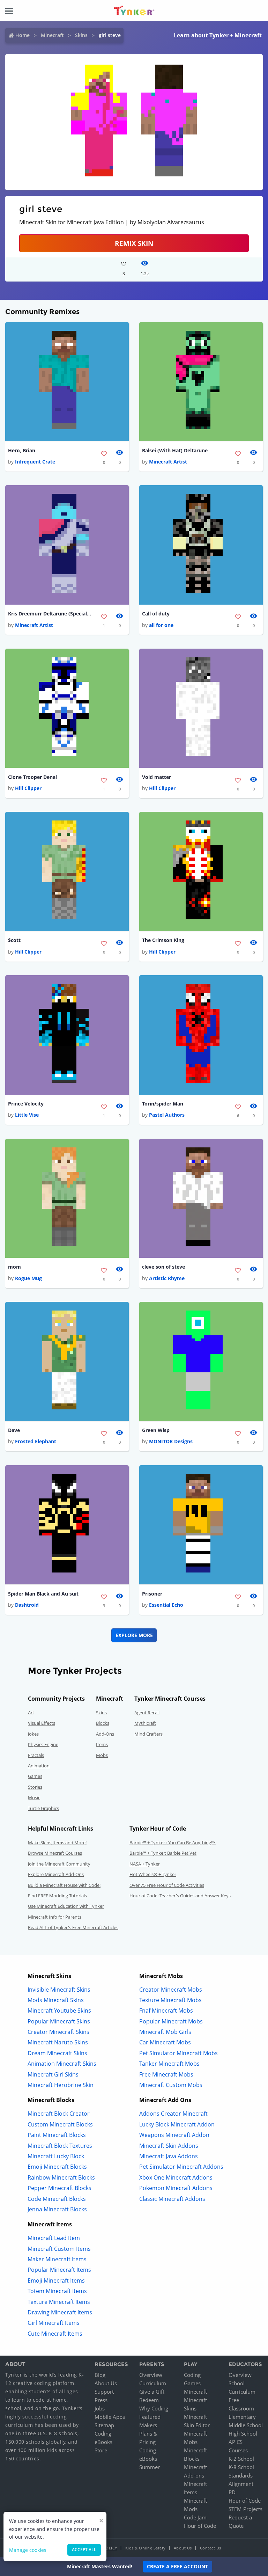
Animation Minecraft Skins (62, 2064)
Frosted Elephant (36, 1441)
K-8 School (241, 2467)
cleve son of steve (163, 1267)
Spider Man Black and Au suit (43, 1594)
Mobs (102, 1755)
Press (101, 2400)
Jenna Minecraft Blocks (57, 2209)
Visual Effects (42, 1723)
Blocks (103, 1723)
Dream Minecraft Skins (57, 2053)
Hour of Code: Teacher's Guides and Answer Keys (180, 1896)
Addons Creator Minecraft (173, 2114)
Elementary (242, 2417)
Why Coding (154, 2408)
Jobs (100, 2408)
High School (243, 2433)
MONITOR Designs (171, 1441)
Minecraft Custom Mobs (171, 2085)
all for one (161, 625)
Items (102, 1744)
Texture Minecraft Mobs (170, 2000)
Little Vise (27, 1115)
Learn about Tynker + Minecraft (218, 35)
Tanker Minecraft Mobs (169, 2064)
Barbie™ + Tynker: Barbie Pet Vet (163, 1853)
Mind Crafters (148, 1734)
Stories (35, 1787)
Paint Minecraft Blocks (57, 2135)
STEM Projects (245, 2509)
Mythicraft (145, 1723)
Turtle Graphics (43, 1808)
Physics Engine (43, 1744)
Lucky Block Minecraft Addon (177, 2124)
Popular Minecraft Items (59, 2270)
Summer (150, 2467)
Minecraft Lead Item (54, 2238)
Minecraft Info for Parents (55, 1917)
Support (104, 2392)
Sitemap (104, 2425)
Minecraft (52, 35)
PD (232, 2492)
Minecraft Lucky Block (56, 2156)
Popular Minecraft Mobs (171, 2021)
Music (34, 1797)
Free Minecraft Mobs (166, 2074)
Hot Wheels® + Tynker (153, 1874)
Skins (81, 35)
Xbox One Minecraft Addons (176, 2177)
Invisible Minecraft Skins (59, 1990)
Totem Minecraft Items (57, 2291)
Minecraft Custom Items (59, 2249)
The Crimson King (163, 940)
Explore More (134, 1635)
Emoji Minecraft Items (56, 2281)
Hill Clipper (28, 788)
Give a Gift (152, 2392)
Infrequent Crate (35, 462)
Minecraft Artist (168, 462)
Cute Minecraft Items (55, 2334)
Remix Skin (134, 243)
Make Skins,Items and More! (57, 1842)
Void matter (157, 777)
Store (101, 2450)
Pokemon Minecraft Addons (176, 2188)
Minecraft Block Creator (59, 2114)
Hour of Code (200, 2526)
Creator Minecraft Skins (58, 2032)
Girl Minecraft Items (54, 2323)
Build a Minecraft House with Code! (64, 1885)
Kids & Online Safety (146, 2548)
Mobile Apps (110, 2417)
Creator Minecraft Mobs (171, 1990)
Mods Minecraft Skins (56, 2000)
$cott (14, 940)
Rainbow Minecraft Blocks (61, 2177)
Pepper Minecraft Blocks (59, 2188)
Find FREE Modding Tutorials (57, 1896)
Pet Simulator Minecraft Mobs (178, 2053)
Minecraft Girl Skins (53, 2074)
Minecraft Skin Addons (169, 2146)
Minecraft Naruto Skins (58, 2042)
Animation (39, 1766)
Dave (14, 1430)
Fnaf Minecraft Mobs (166, 2011)
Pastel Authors (167, 1115)
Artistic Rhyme (167, 1278)
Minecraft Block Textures (60, 2146)
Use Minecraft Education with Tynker (66, 1906)
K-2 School (241, 2459)
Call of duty (156, 614)
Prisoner (152, 1594)
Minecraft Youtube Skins (59, 2011)
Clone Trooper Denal (32, 777)
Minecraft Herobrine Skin (61, 2085)
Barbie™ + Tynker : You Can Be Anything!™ (173, 1842)
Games (35, 1776)
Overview (151, 2375)
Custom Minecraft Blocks (60, 2124)
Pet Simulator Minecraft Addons (181, 2167)
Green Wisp (156, 1430)
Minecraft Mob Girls (165, 2032)
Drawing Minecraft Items (60, 2312)
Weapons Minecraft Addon (174, 2135)
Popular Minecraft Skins (59, 2021)
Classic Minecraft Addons (172, 2199)
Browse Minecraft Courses (55, 1853)
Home (23, 35)
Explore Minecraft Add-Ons (56, 1874)
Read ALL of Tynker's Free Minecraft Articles (73, 1927)
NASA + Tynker (145, 1864)
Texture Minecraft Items (59, 2302)
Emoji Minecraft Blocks (57, 2167)
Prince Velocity (26, 1104)
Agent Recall (147, 1713)
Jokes (33, 1734)
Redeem (149, 2400)
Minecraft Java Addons (169, 2156)
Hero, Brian (22, 450)
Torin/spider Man (163, 1104)
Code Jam (195, 2517)
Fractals (36, 1755)
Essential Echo (166, 1605)
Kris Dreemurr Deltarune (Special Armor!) (50, 614)
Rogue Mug (28, 1278)
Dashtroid (27, 1605)
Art (31, 1713)
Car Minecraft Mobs (165, 2042)
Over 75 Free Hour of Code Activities (167, 1885)
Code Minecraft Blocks (57, 2199)
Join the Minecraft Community (59, 1864)
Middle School (246, 2425)
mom (14, 1267)
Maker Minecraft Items (57, 2259)
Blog (100, 2375)
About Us (106, 2383)
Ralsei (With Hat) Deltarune (175, 450)
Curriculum (153, 2383)
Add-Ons (105, 1734)
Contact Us (211, 2548)
